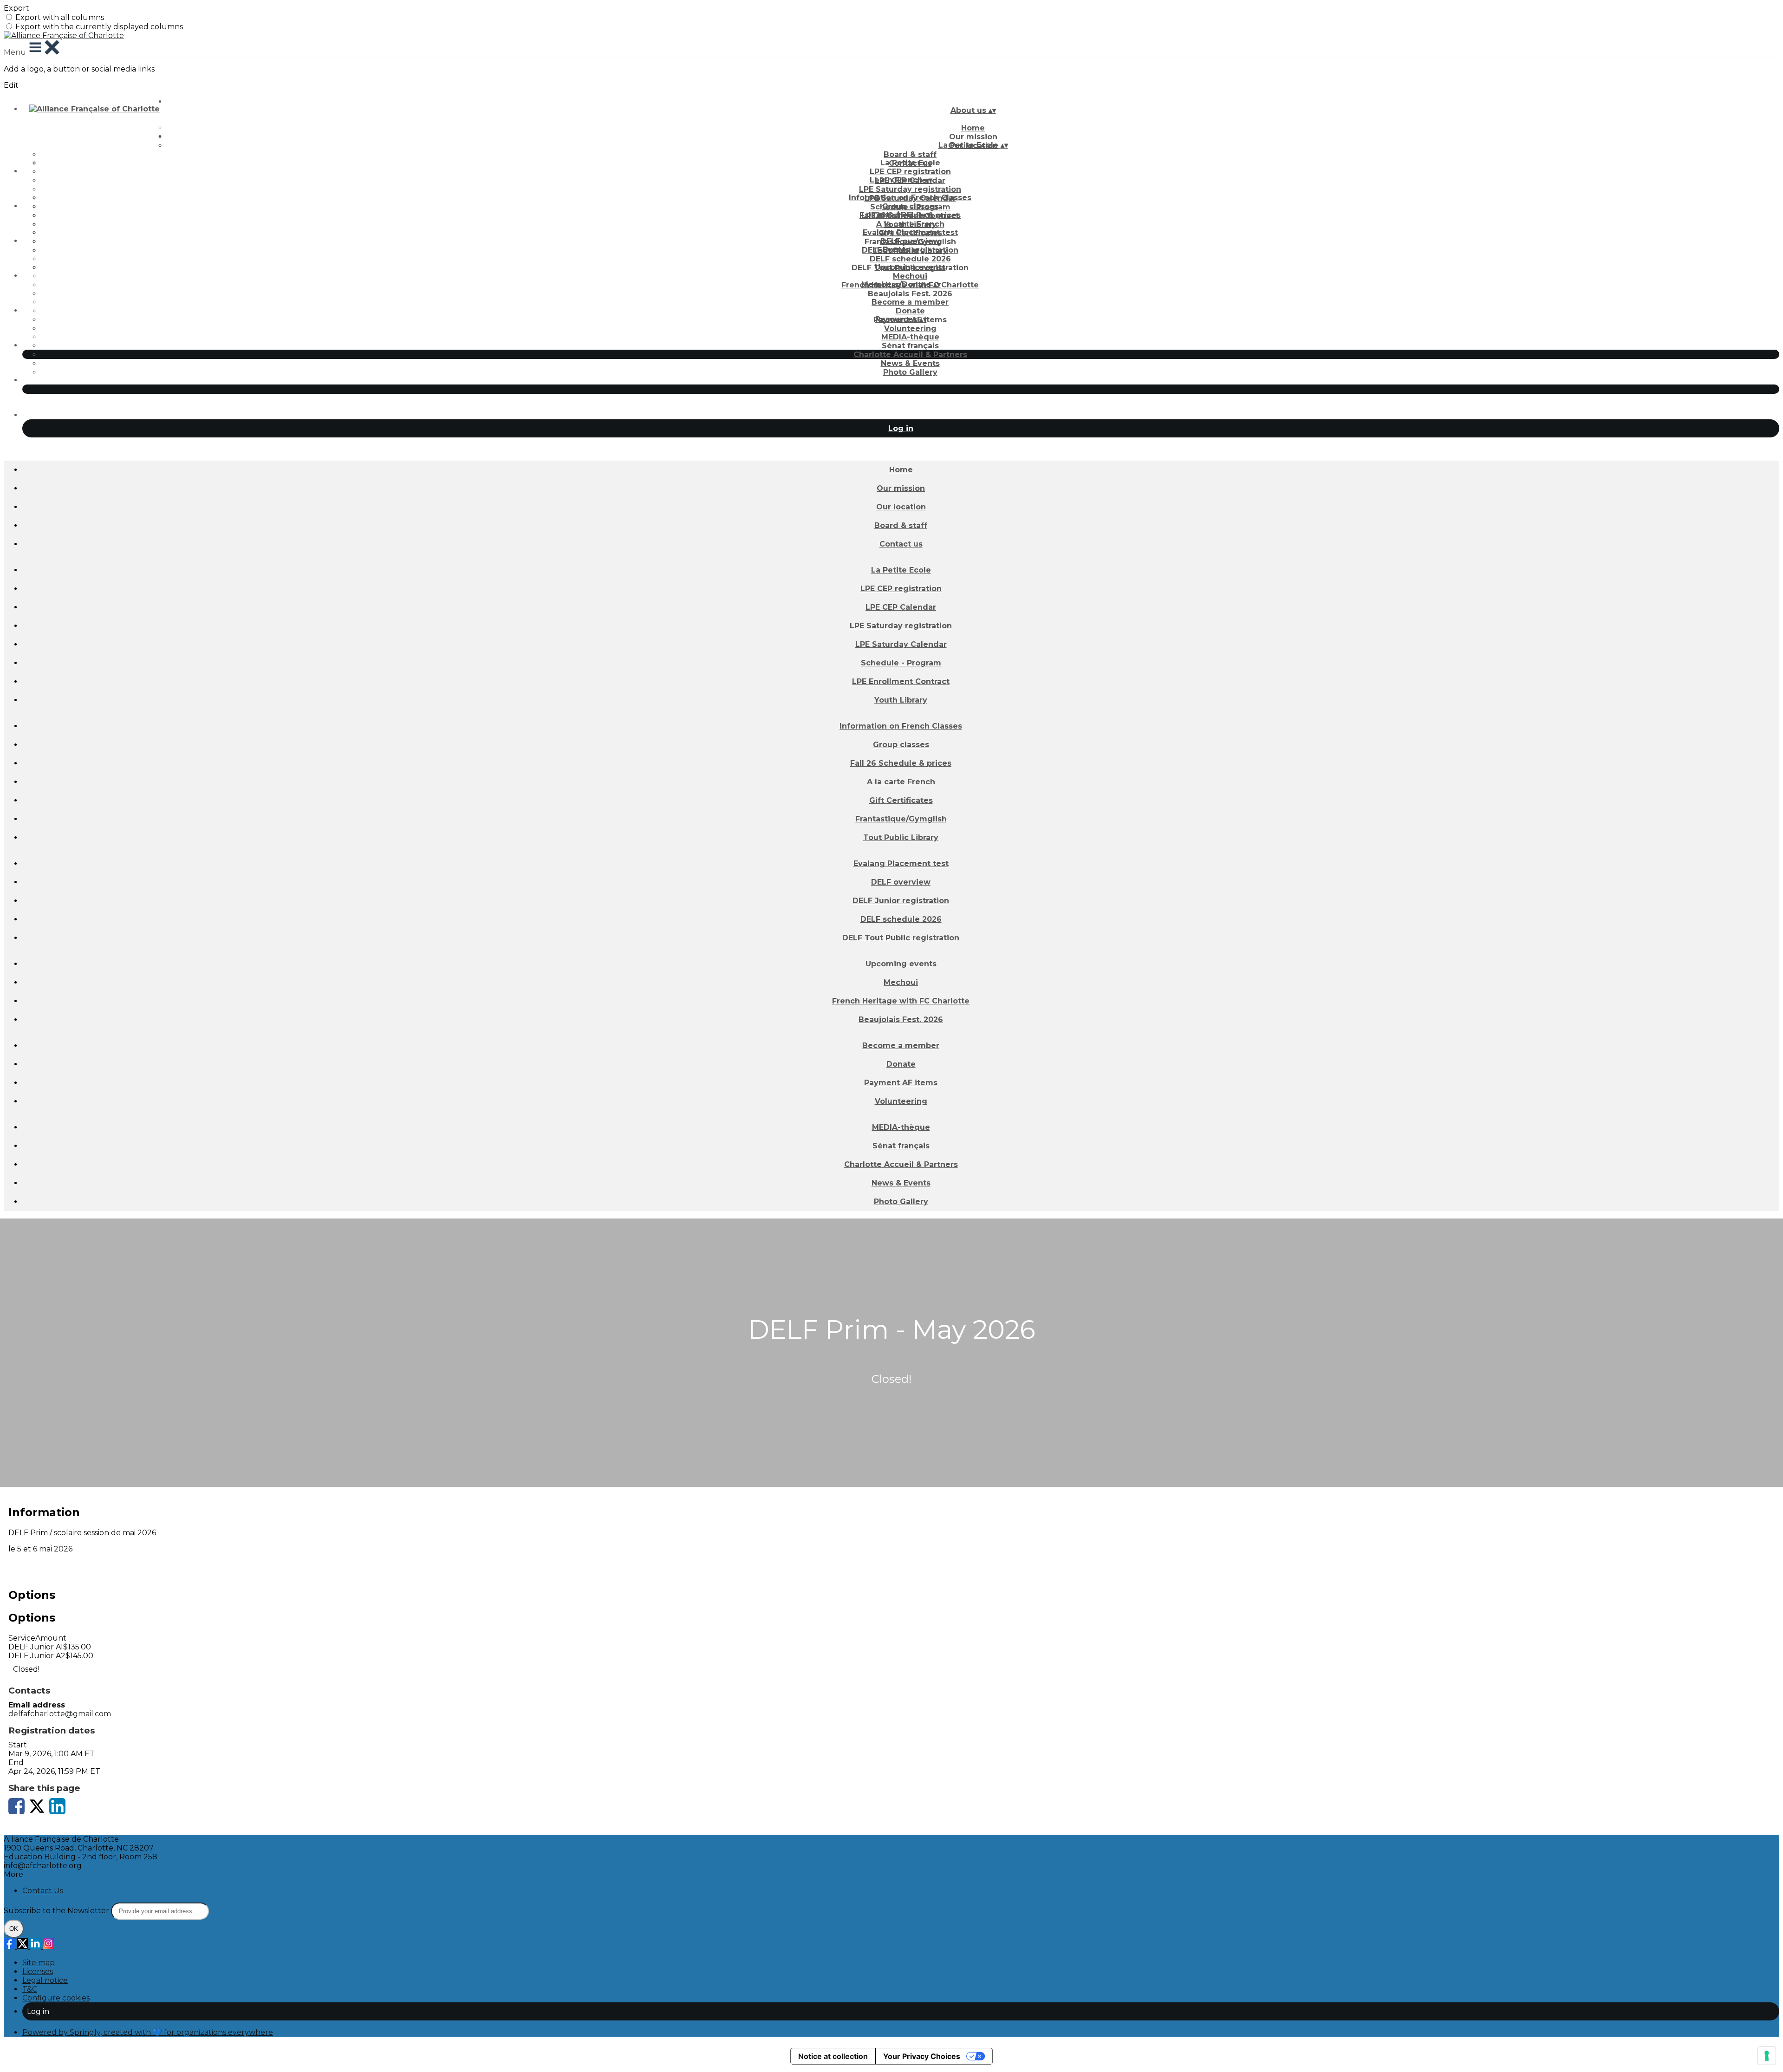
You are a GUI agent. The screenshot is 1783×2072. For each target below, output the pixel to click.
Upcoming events (910, 267)
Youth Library (901, 700)
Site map (39, 1963)
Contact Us (43, 1891)
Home (973, 128)
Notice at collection (833, 2056)
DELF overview (910, 241)
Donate (910, 311)
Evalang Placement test (910, 232)
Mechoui (910, 276)
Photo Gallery (910, 372)
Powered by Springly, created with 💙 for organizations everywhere (148, 2032)
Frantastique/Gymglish (901, 819)
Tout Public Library (901, 837)
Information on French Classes (910, 198)
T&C (30, 1989)
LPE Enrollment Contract (901, 681)
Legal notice (45, 1980)
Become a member (910, 302)
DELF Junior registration (901, 901)
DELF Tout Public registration (901, 938)
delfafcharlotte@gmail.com (60, 1714)
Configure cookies (56, 1998)
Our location (901, 507)
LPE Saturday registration (910, 189)
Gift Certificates (901, 800)
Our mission (901, 488)
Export (16, 8)
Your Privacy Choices (922, 2056)
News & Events (910, 363)
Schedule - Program (901, 663)
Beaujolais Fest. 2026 (910, 294)
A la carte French (910, 224)
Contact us (901, 544)
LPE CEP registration (910, 172)
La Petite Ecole (910, 163)
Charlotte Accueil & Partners (910, 355)
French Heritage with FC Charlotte (901, 1001)
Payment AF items (901, 1083)
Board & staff (910, 154)
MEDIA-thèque (910, 337)
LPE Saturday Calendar (901, 644)
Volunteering (910, 329)
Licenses (38, 1971)
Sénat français (910, 346)
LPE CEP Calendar (901, 607)
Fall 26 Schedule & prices (901, 763)
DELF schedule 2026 (910, 259)
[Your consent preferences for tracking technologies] (1767, 2056)
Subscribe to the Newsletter (57, 1911)
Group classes (910, 206)
